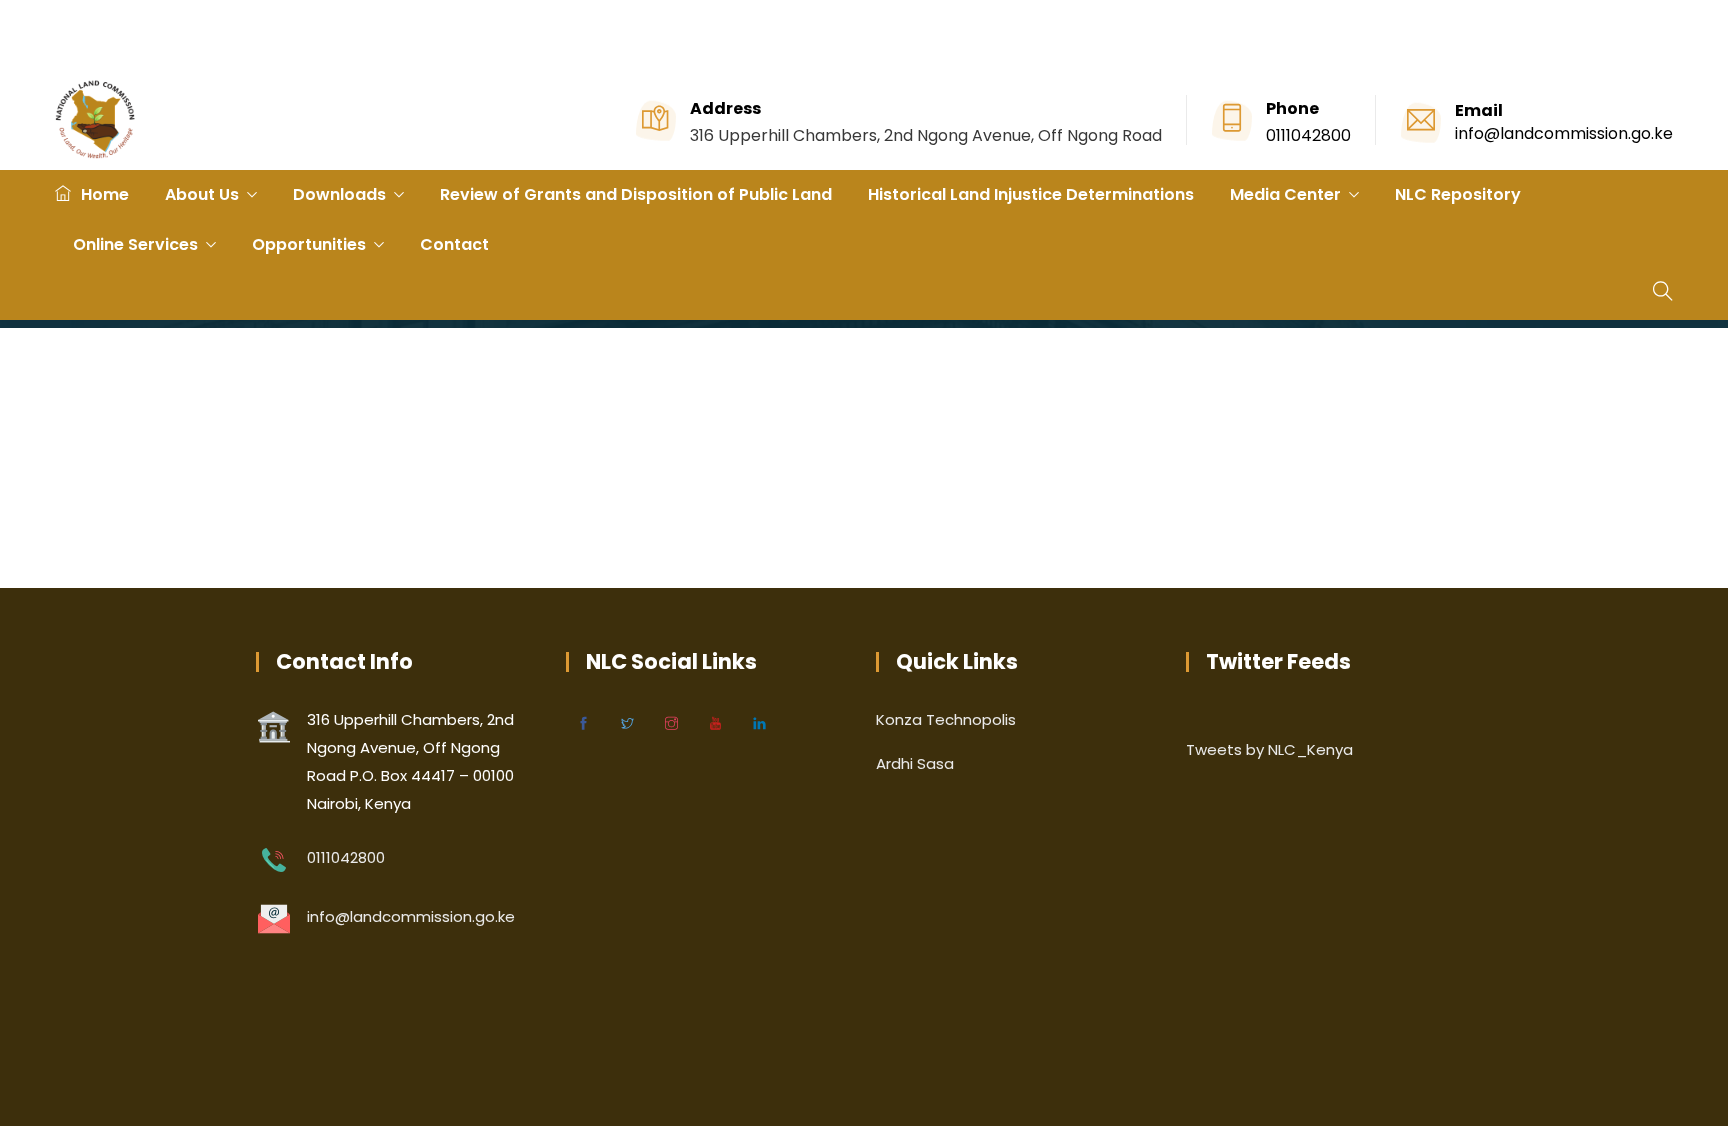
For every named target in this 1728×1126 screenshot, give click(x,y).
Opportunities (309, 244)
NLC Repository (1458, 194)
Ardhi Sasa (915, 763)
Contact (454, 244)
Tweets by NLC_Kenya (1269, 749)
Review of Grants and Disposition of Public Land (636, 194)
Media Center (1285, 194)
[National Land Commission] (95, 121)
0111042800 (1308, 135)
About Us (202, 194)
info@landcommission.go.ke (1564, 133)
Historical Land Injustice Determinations (1031, 194)
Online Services (135, 244)
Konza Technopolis (946, 719)
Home (105, 194)
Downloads (339, 194)
